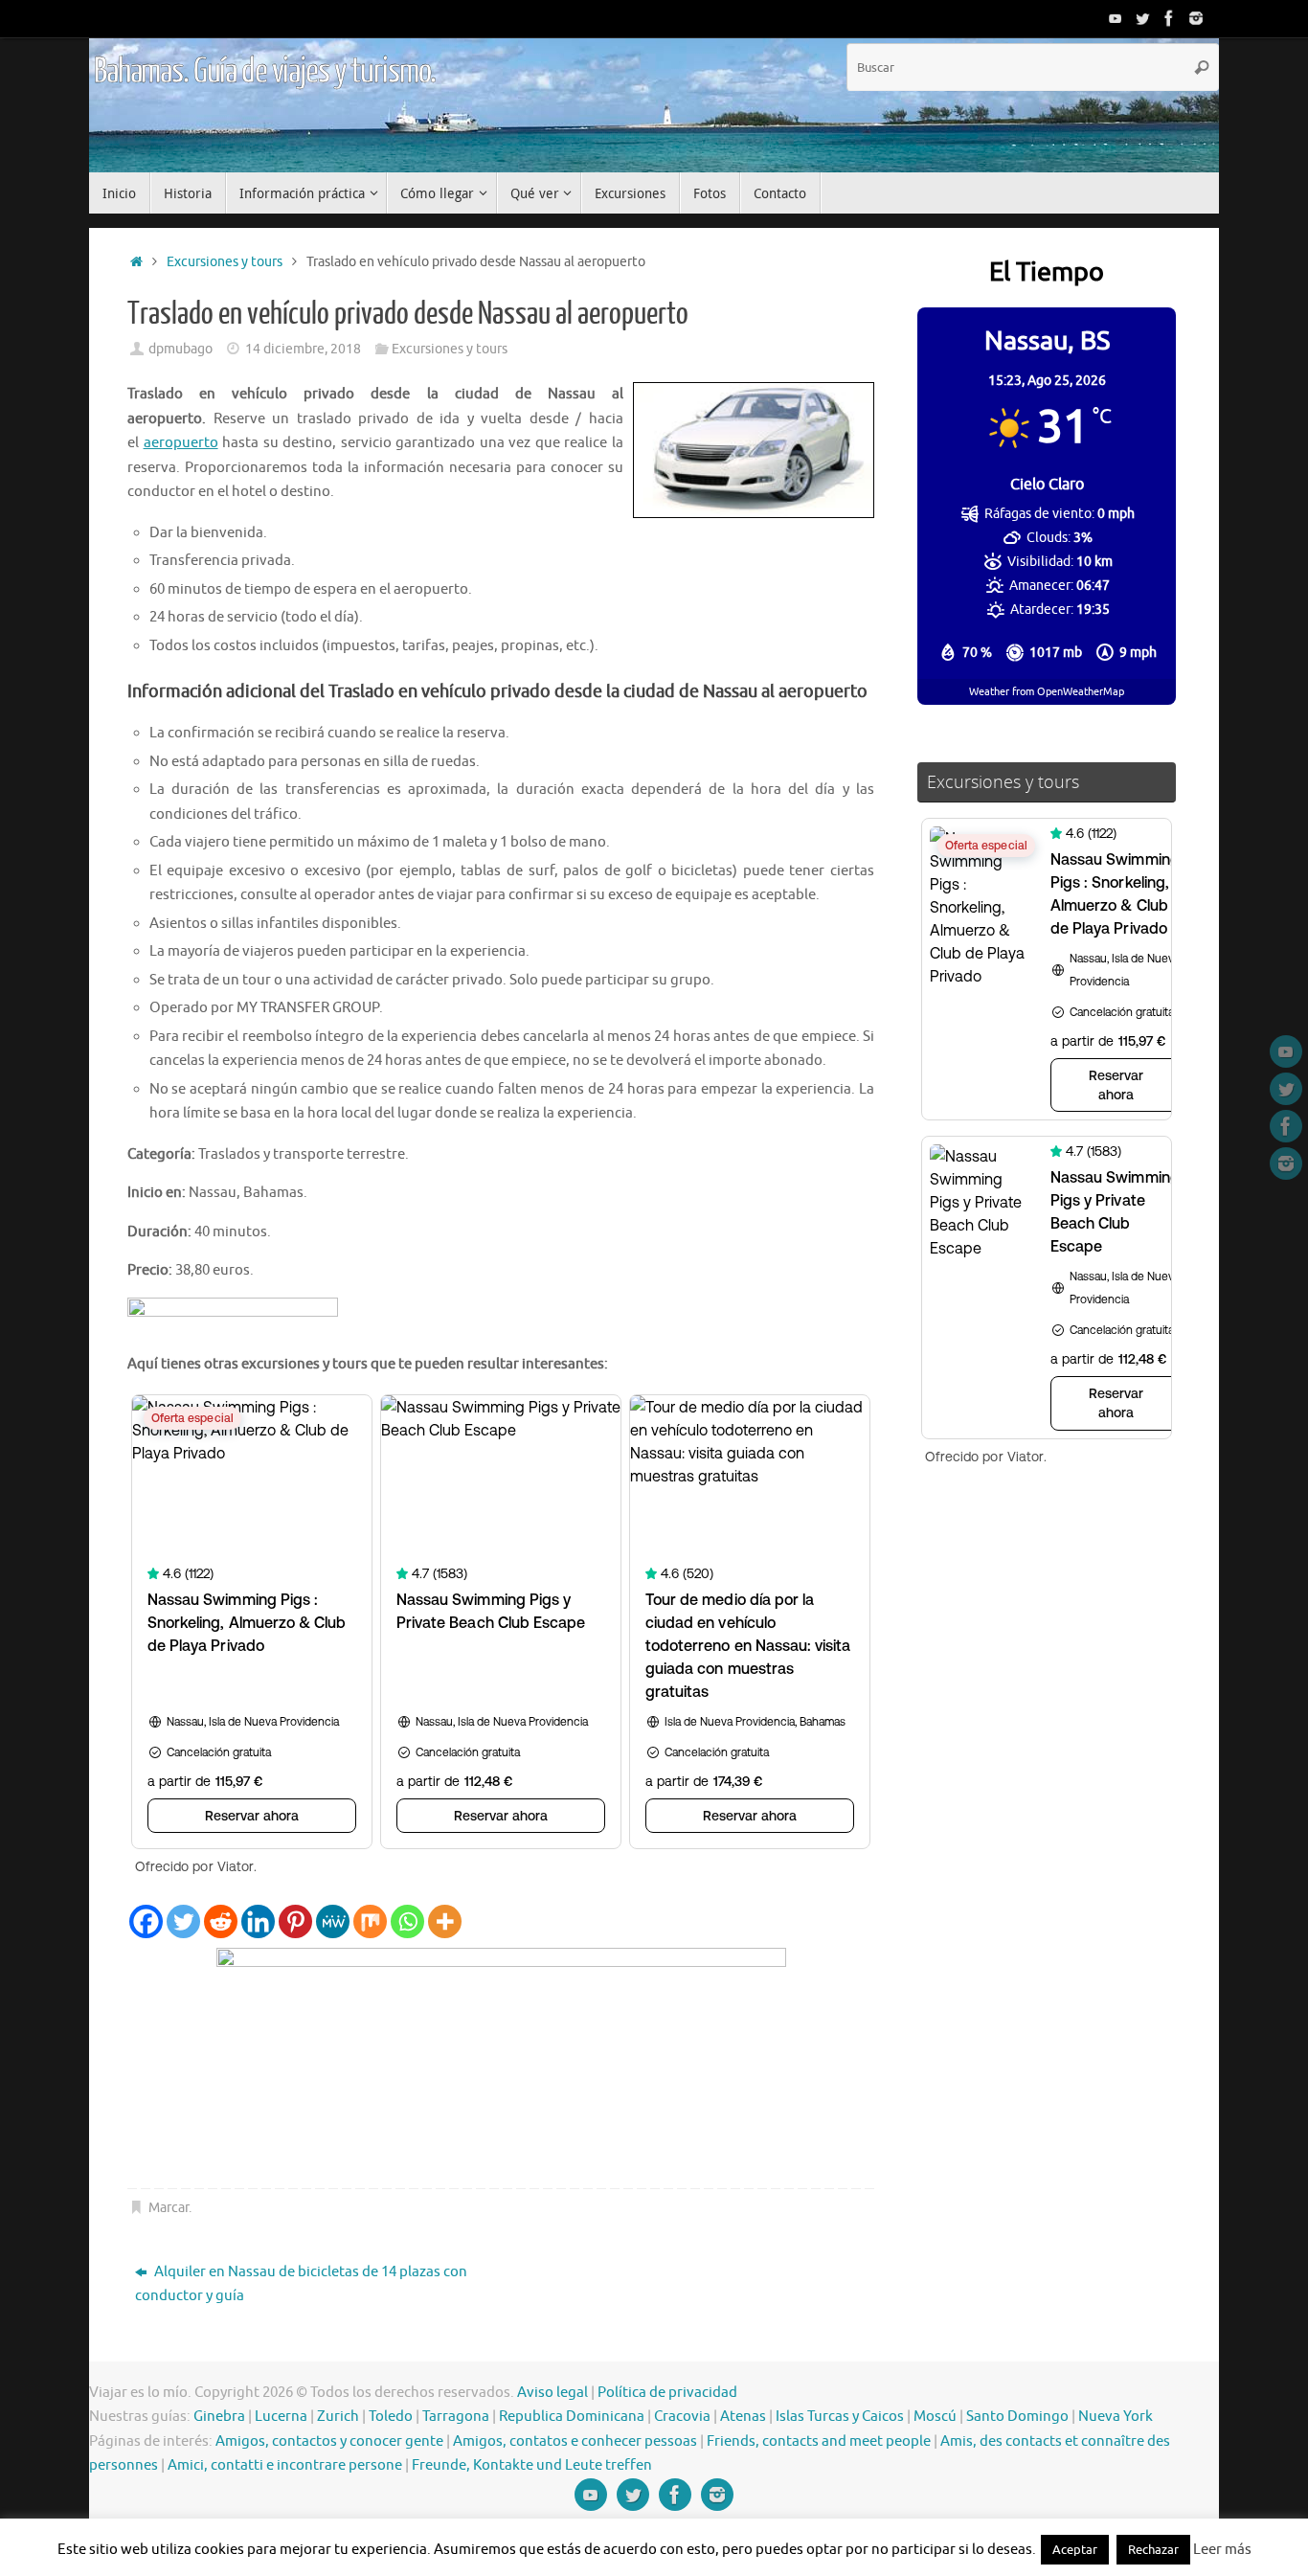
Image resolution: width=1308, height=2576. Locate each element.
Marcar (169, 2208)
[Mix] (370, 1921)
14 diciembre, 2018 (303, 349)
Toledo (391, 2417)
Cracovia (682, 2417)
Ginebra (219, 2417)
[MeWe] (333, 1921)
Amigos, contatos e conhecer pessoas (575, 2441)
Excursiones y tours (225, 262)
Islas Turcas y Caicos (840, 2417)
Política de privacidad (667, 2393)
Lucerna (281, 2417)
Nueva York (1116, 2417)
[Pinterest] (295, 1921)
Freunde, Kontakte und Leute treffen (532, 2465)
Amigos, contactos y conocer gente (329, 2441)
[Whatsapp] (407, 1921)
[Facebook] (1169, 18)
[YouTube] (1116, 18)
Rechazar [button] (1153, 2550)
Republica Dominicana (572, 2417)
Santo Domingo (1017, 2417)
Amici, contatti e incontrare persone (285, 2465)
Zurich (338, 2417)
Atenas (743, 2417)
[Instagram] (1196, 18)
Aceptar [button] (1075, 2550)
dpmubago (180, 349)
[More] (445, 1921)
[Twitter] (1142, 18)
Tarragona (456, 2417)
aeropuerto (181, 443)
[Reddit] (221, 1921)
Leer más (1222, 2550)
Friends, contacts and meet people (819, 2441)
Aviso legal (553, 2393)
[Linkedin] (258, 1921)
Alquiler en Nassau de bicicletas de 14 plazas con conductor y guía (301, 2284)
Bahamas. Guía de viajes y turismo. (265, 72)
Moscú (935, 2417)
